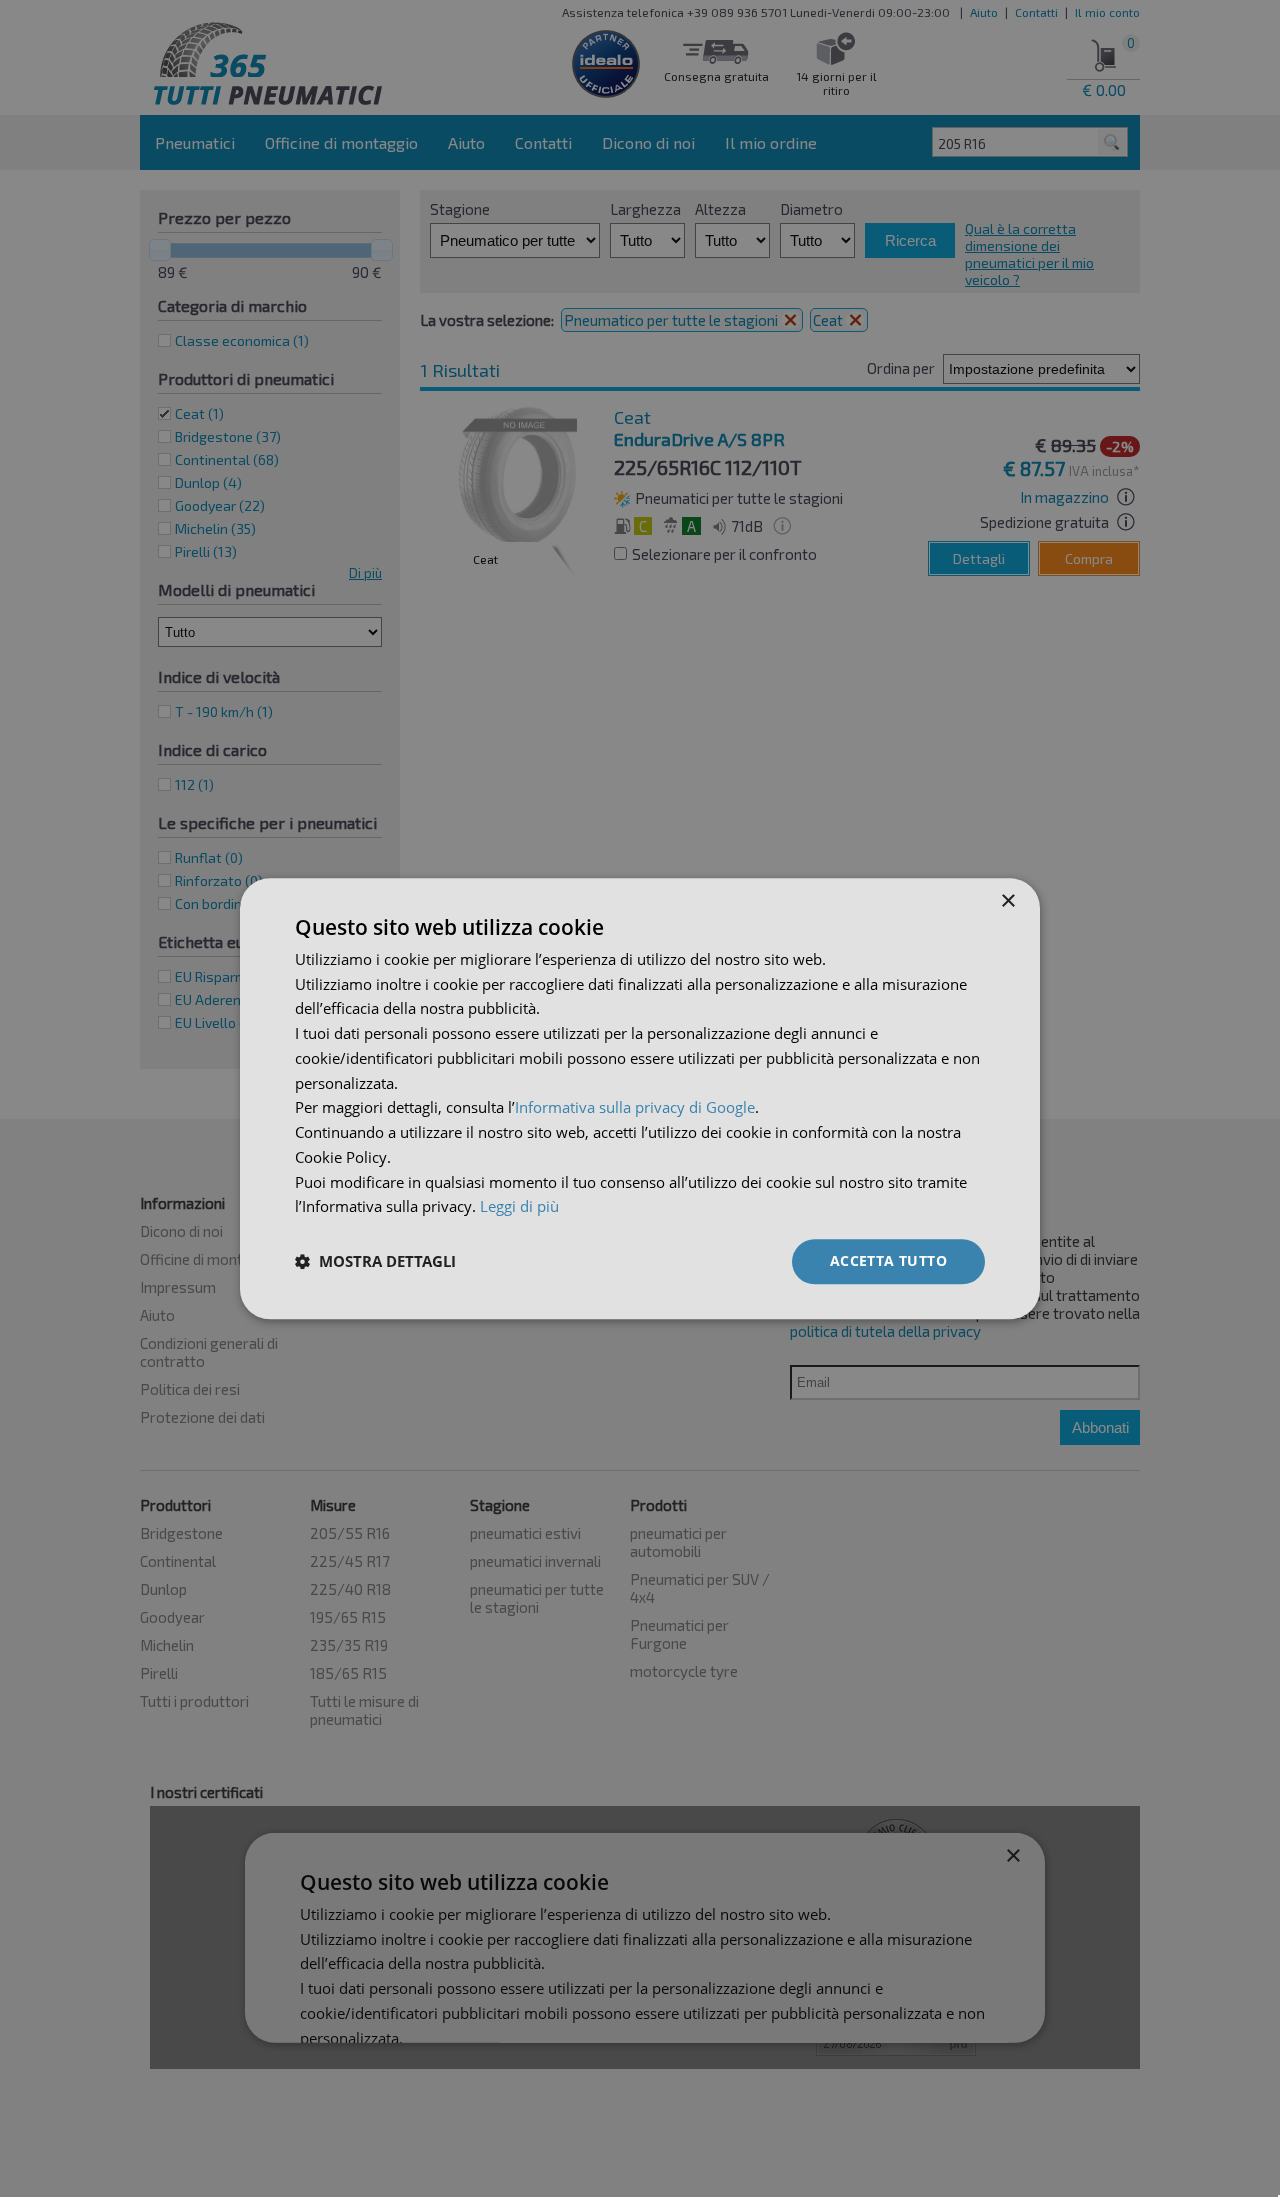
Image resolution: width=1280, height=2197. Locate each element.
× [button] (1007, 901)
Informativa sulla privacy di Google (635, 1108)
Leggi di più (519, 1207)
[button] (375, 1262)
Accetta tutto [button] (888, 1260)
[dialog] (640, 1098)
